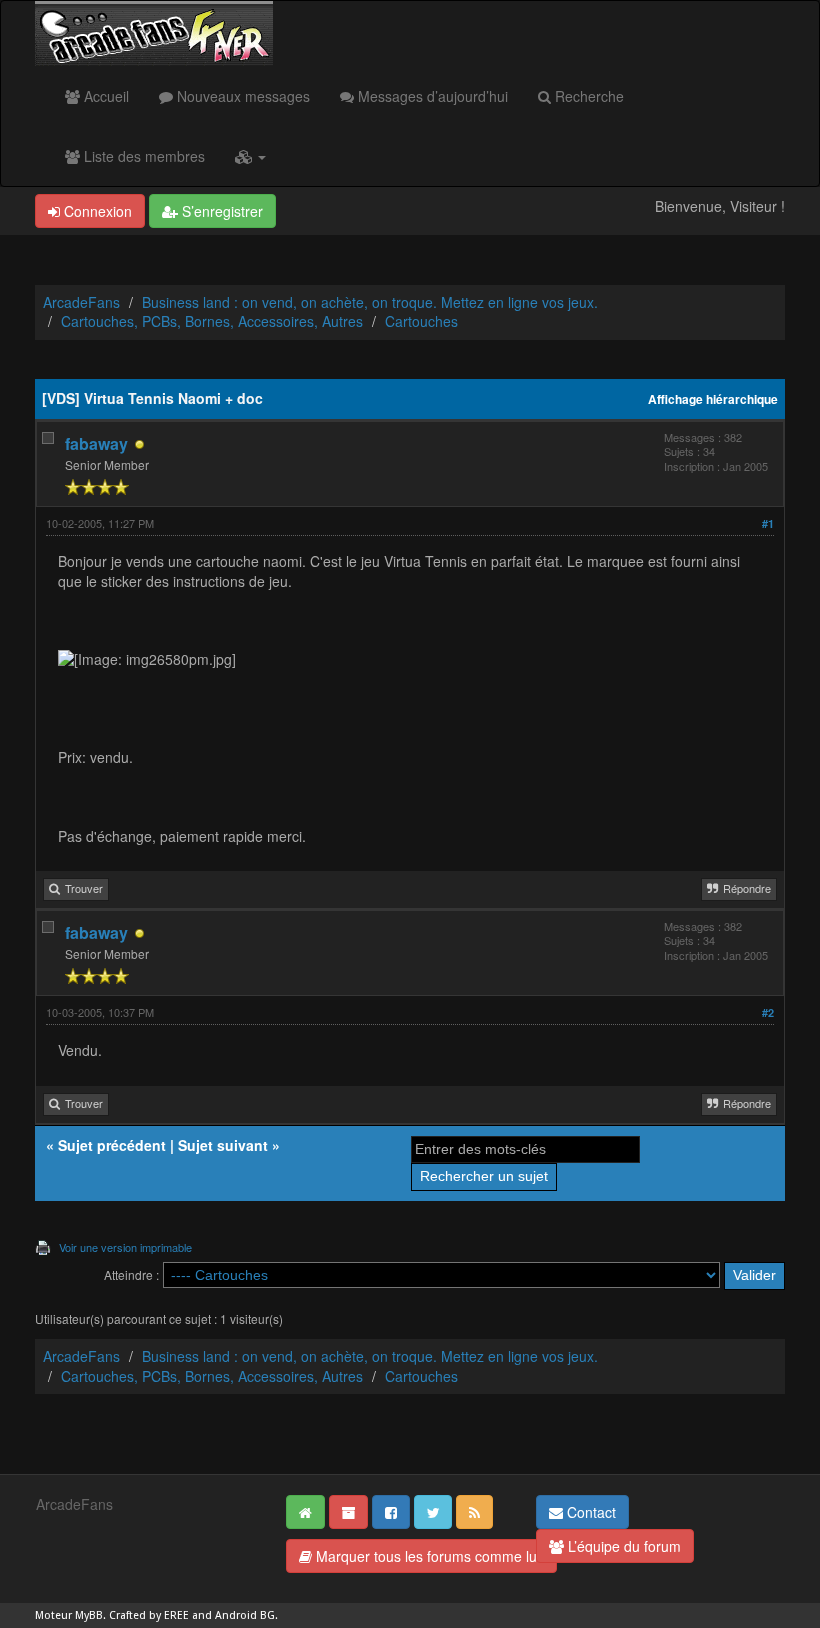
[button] (250, 156)
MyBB (89, 1615)
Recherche (587, 96)
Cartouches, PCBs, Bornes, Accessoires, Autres (212, 321)
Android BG (245, 1615)
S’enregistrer (220, 211)
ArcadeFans (81, 302)
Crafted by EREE (149, 1615)
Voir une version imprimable (125, 1247)
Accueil (104, 96)
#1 (768, 523)
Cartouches (421, 321)
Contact (589, 1512)
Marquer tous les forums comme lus (428, 1556)
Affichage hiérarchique (713, 399)
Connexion (96, 211)
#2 (768, 1012)
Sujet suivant (223, 1145)
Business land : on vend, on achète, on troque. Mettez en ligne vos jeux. (370, 302)
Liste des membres (142, 156)
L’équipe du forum (622, 1546)
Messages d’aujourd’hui (431, 96)
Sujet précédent (112, 1145)
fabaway (96, 443)
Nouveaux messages (241, 96)
